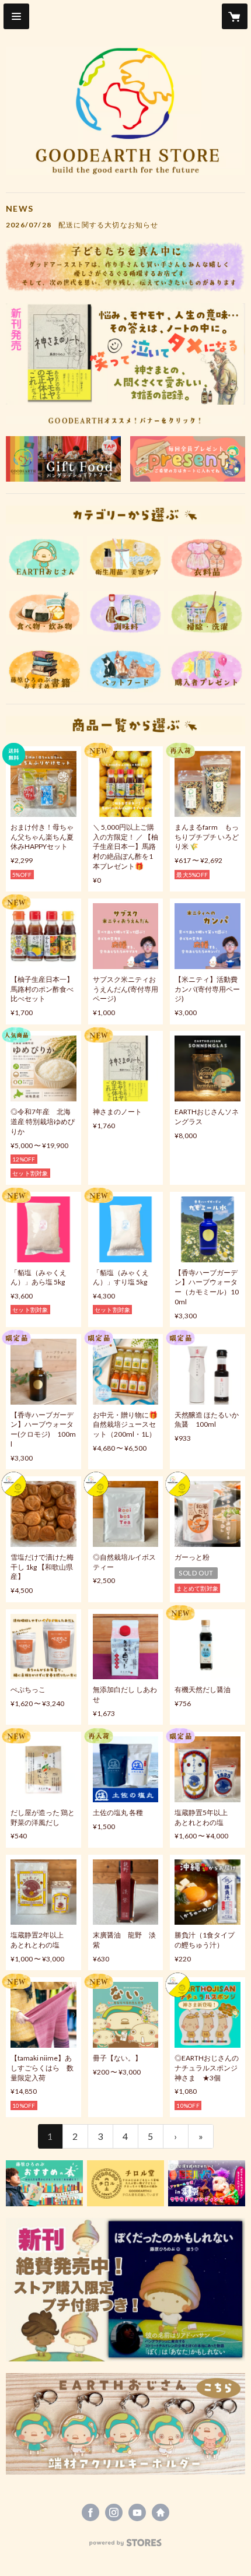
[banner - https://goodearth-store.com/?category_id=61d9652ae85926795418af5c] (207, 613)
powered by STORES (126, 2546)
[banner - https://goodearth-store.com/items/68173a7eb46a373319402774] (125, 2290)
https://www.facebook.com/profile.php (90, 2512)
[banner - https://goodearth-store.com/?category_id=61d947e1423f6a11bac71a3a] (125, 2183)
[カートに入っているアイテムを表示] (235, 16)
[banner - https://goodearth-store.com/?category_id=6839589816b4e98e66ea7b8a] (188, 459)
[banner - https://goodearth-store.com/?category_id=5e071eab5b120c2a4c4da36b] (44, 669)
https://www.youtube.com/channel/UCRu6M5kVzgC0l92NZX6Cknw (137, 2512)
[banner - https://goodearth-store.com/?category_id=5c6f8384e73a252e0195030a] (44, 557)
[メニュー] (16, 16)
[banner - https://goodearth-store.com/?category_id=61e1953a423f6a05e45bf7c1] (125, 557)
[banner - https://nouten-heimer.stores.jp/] (207, 2183)
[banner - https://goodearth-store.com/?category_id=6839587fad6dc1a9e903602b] (125, 669)
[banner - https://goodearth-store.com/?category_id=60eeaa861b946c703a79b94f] (207, 557)
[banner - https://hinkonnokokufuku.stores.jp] (63, 459)
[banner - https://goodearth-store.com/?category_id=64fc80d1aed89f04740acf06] (44, 613)
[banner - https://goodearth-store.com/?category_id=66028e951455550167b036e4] (125, 2424)
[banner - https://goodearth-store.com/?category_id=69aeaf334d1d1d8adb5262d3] (125, 613)
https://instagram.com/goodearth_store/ (114, 2512)
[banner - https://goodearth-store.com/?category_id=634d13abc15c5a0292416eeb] (44, 2183)
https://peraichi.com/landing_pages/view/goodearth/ (161, 2512)
